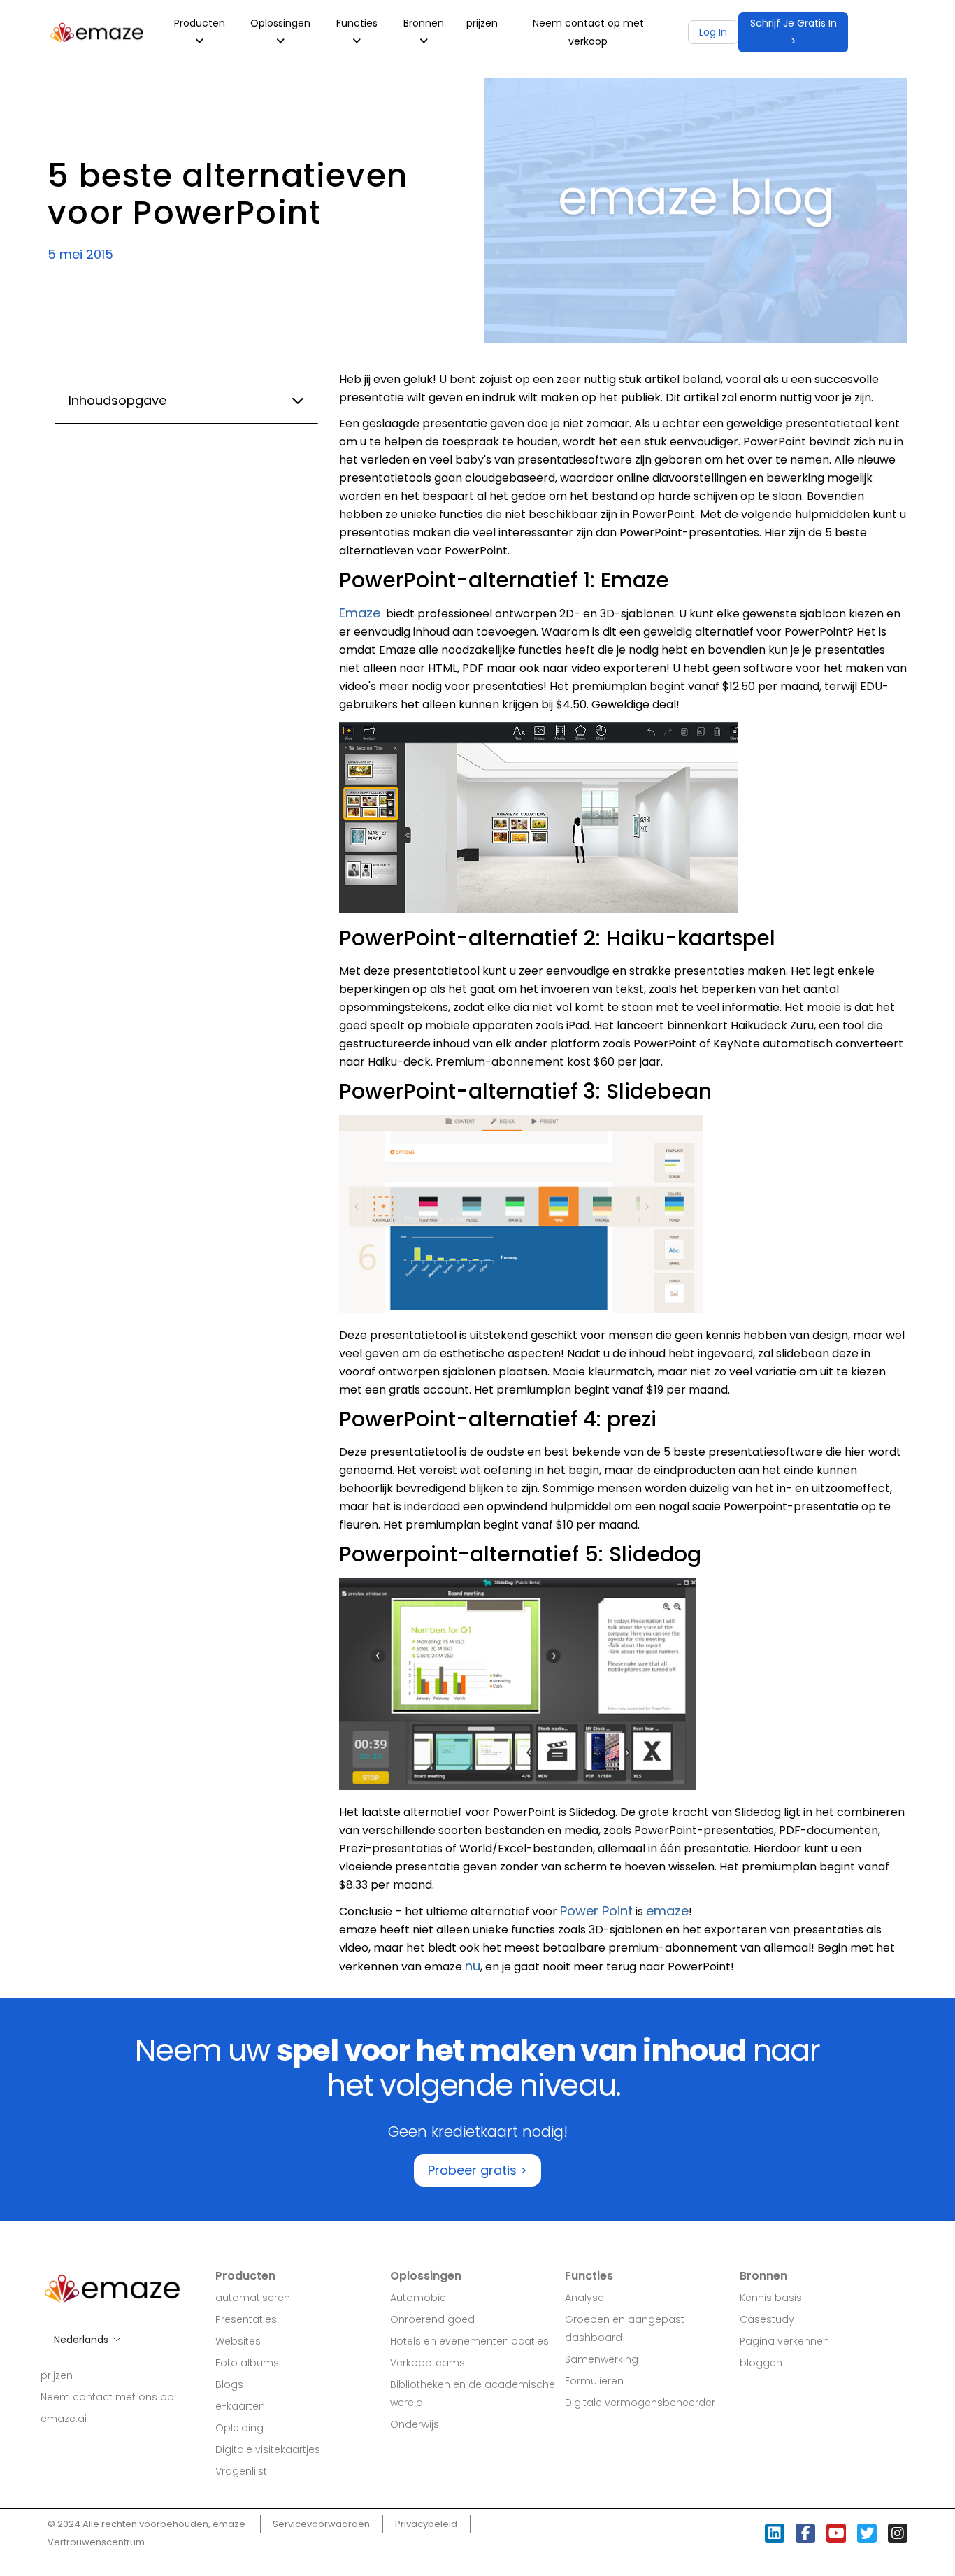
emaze (667, 1911)
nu (473, 1966)
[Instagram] (898, 2533)
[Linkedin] (775, 2533)
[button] (793, 32)
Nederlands (81, 2340)
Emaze (360, 613)
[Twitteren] (867, 2533)
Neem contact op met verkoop (588, 32)
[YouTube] (836, 2533)
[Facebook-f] (805, 2533)
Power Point (596, 1911)
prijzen (482, 23)
